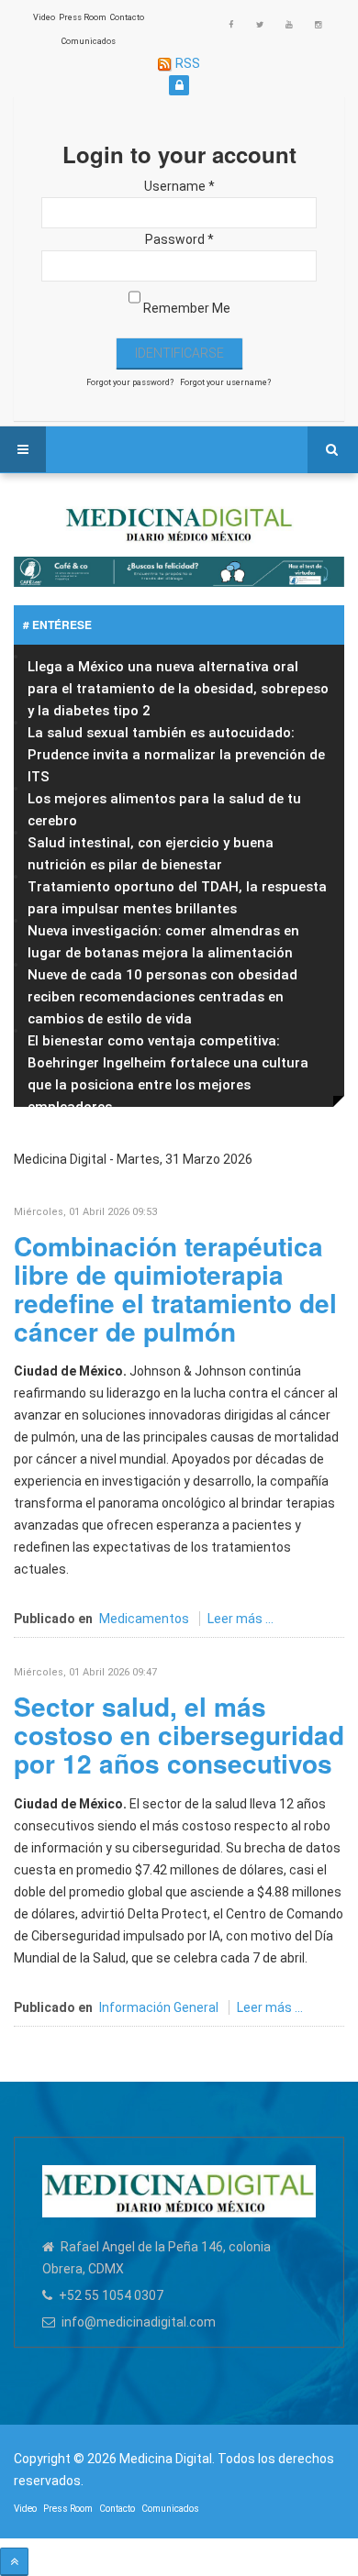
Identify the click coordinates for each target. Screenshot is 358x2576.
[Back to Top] (14, 2562)
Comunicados (89, 41)
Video (44, 17)
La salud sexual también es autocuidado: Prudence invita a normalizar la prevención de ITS (176, 755)
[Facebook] (230, 25)
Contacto (127, 17)
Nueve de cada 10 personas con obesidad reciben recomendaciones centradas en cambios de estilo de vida (162, 997)
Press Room (83, 17)
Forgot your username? (225, 382)
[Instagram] (319, 25)
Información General (159, 2007)
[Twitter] (260, 25)
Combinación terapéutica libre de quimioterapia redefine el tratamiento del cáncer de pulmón (175, 1288)
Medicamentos (144, 1619)
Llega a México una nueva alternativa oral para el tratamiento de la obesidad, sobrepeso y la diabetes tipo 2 (178, 689)
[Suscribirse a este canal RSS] (330, 1181)
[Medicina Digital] (179, 523)
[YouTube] (289, 25)
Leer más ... (241, 1619)
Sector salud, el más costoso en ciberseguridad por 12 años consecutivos (179, 1735)
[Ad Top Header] (179, 572)
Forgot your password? (130, 382)
